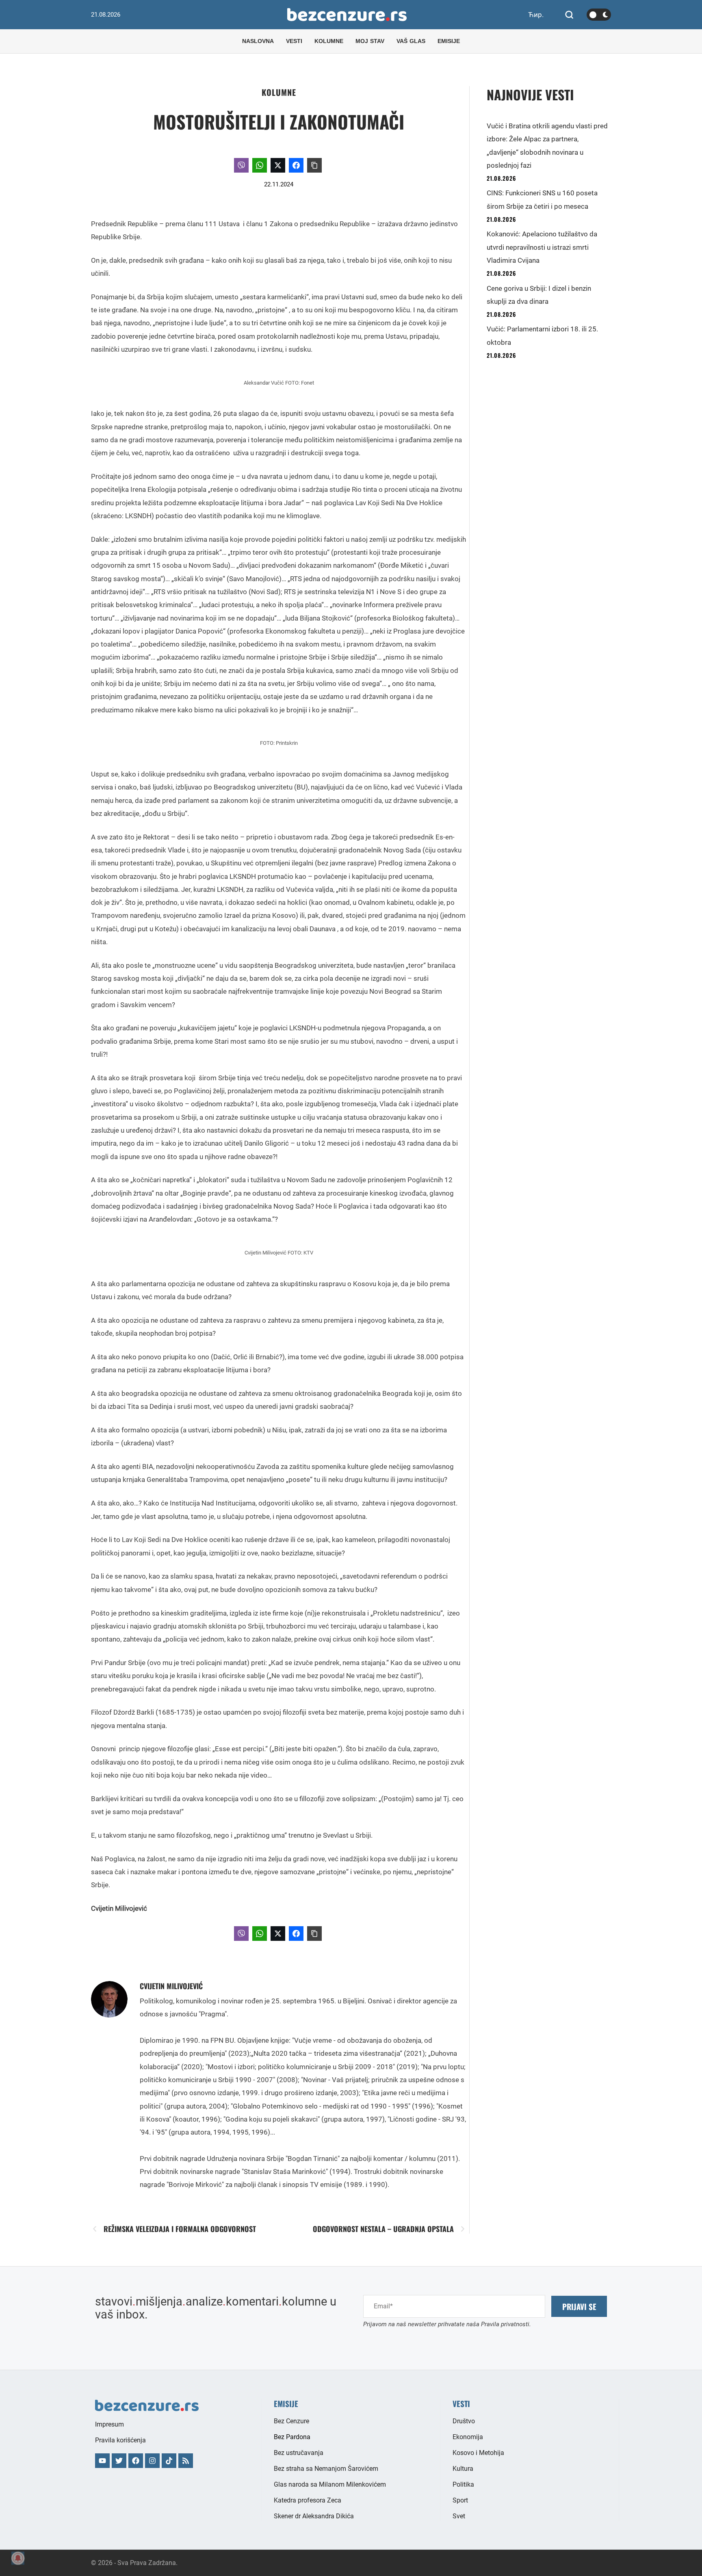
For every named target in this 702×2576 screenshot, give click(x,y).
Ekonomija (468, 2437)
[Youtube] (102, 2461)
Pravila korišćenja (120, 2440)
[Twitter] (119, 2461)
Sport (460, 2500)
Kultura (463, 2469)
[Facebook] (136, 2461)
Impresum (109, 2424)
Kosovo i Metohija (478, 2453)
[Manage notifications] (18, 2558)
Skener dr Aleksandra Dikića (314, 2516)
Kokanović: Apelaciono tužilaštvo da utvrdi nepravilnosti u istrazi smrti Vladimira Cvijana (542, 247)
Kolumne (279, 92)
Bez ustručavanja (299, 2453)
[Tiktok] (169, 2461)
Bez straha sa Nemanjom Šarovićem (326, 2469)
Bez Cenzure (291, 2421)
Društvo (464, 2421)
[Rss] (186, 2461)
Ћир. (536, 15)
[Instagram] (152, 2461)
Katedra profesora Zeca (308, 2500)
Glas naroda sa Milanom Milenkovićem (330, 2484)
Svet (459, 2516)
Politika (463, 2484)
